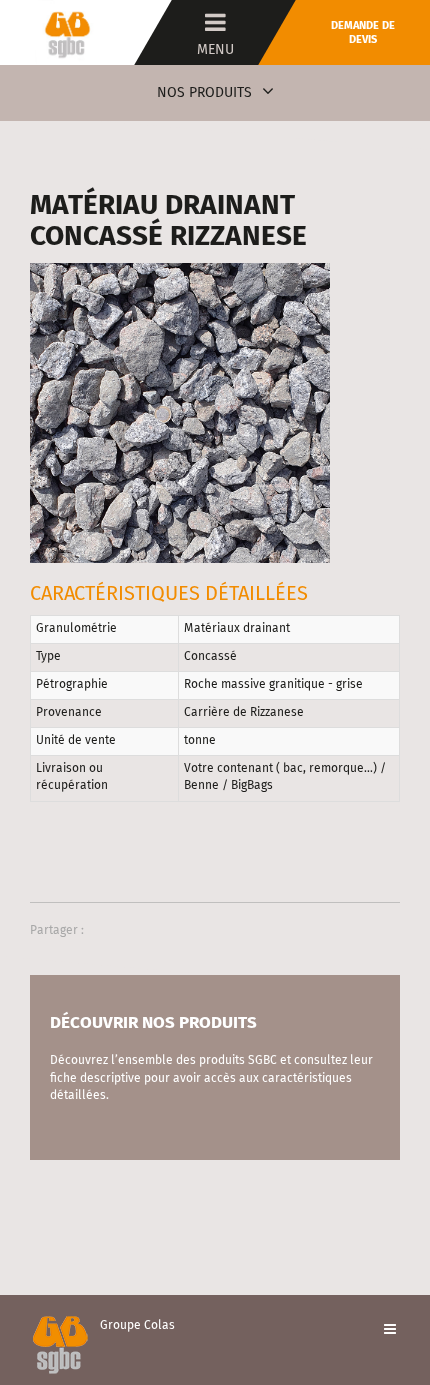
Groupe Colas (137, 1326)
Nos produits (204, 93)
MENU (215, 50)
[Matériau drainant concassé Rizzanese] (180, 412)
